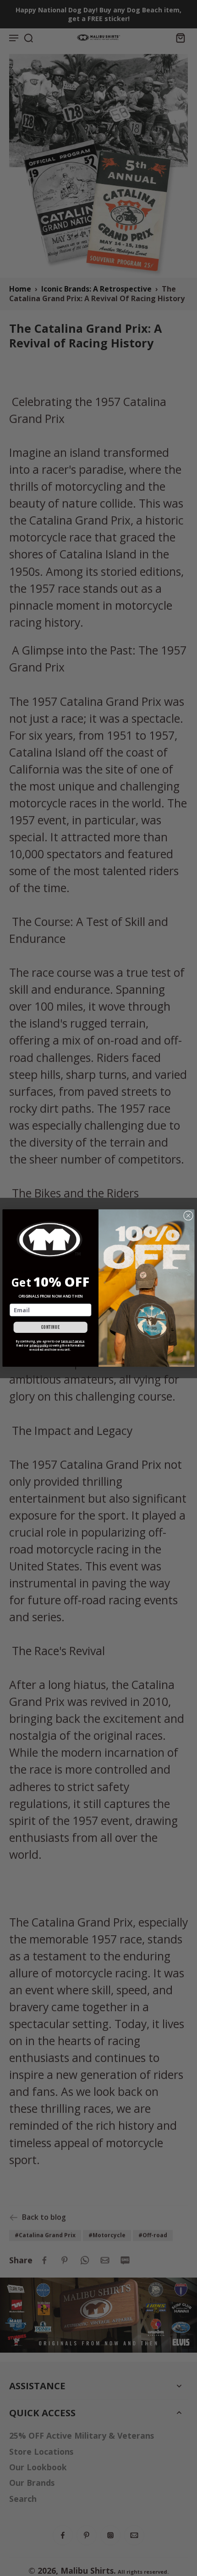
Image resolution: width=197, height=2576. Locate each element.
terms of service (73, 1341)
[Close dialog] (189, 1215)
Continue (51, 1327)
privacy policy (39, 1345)
